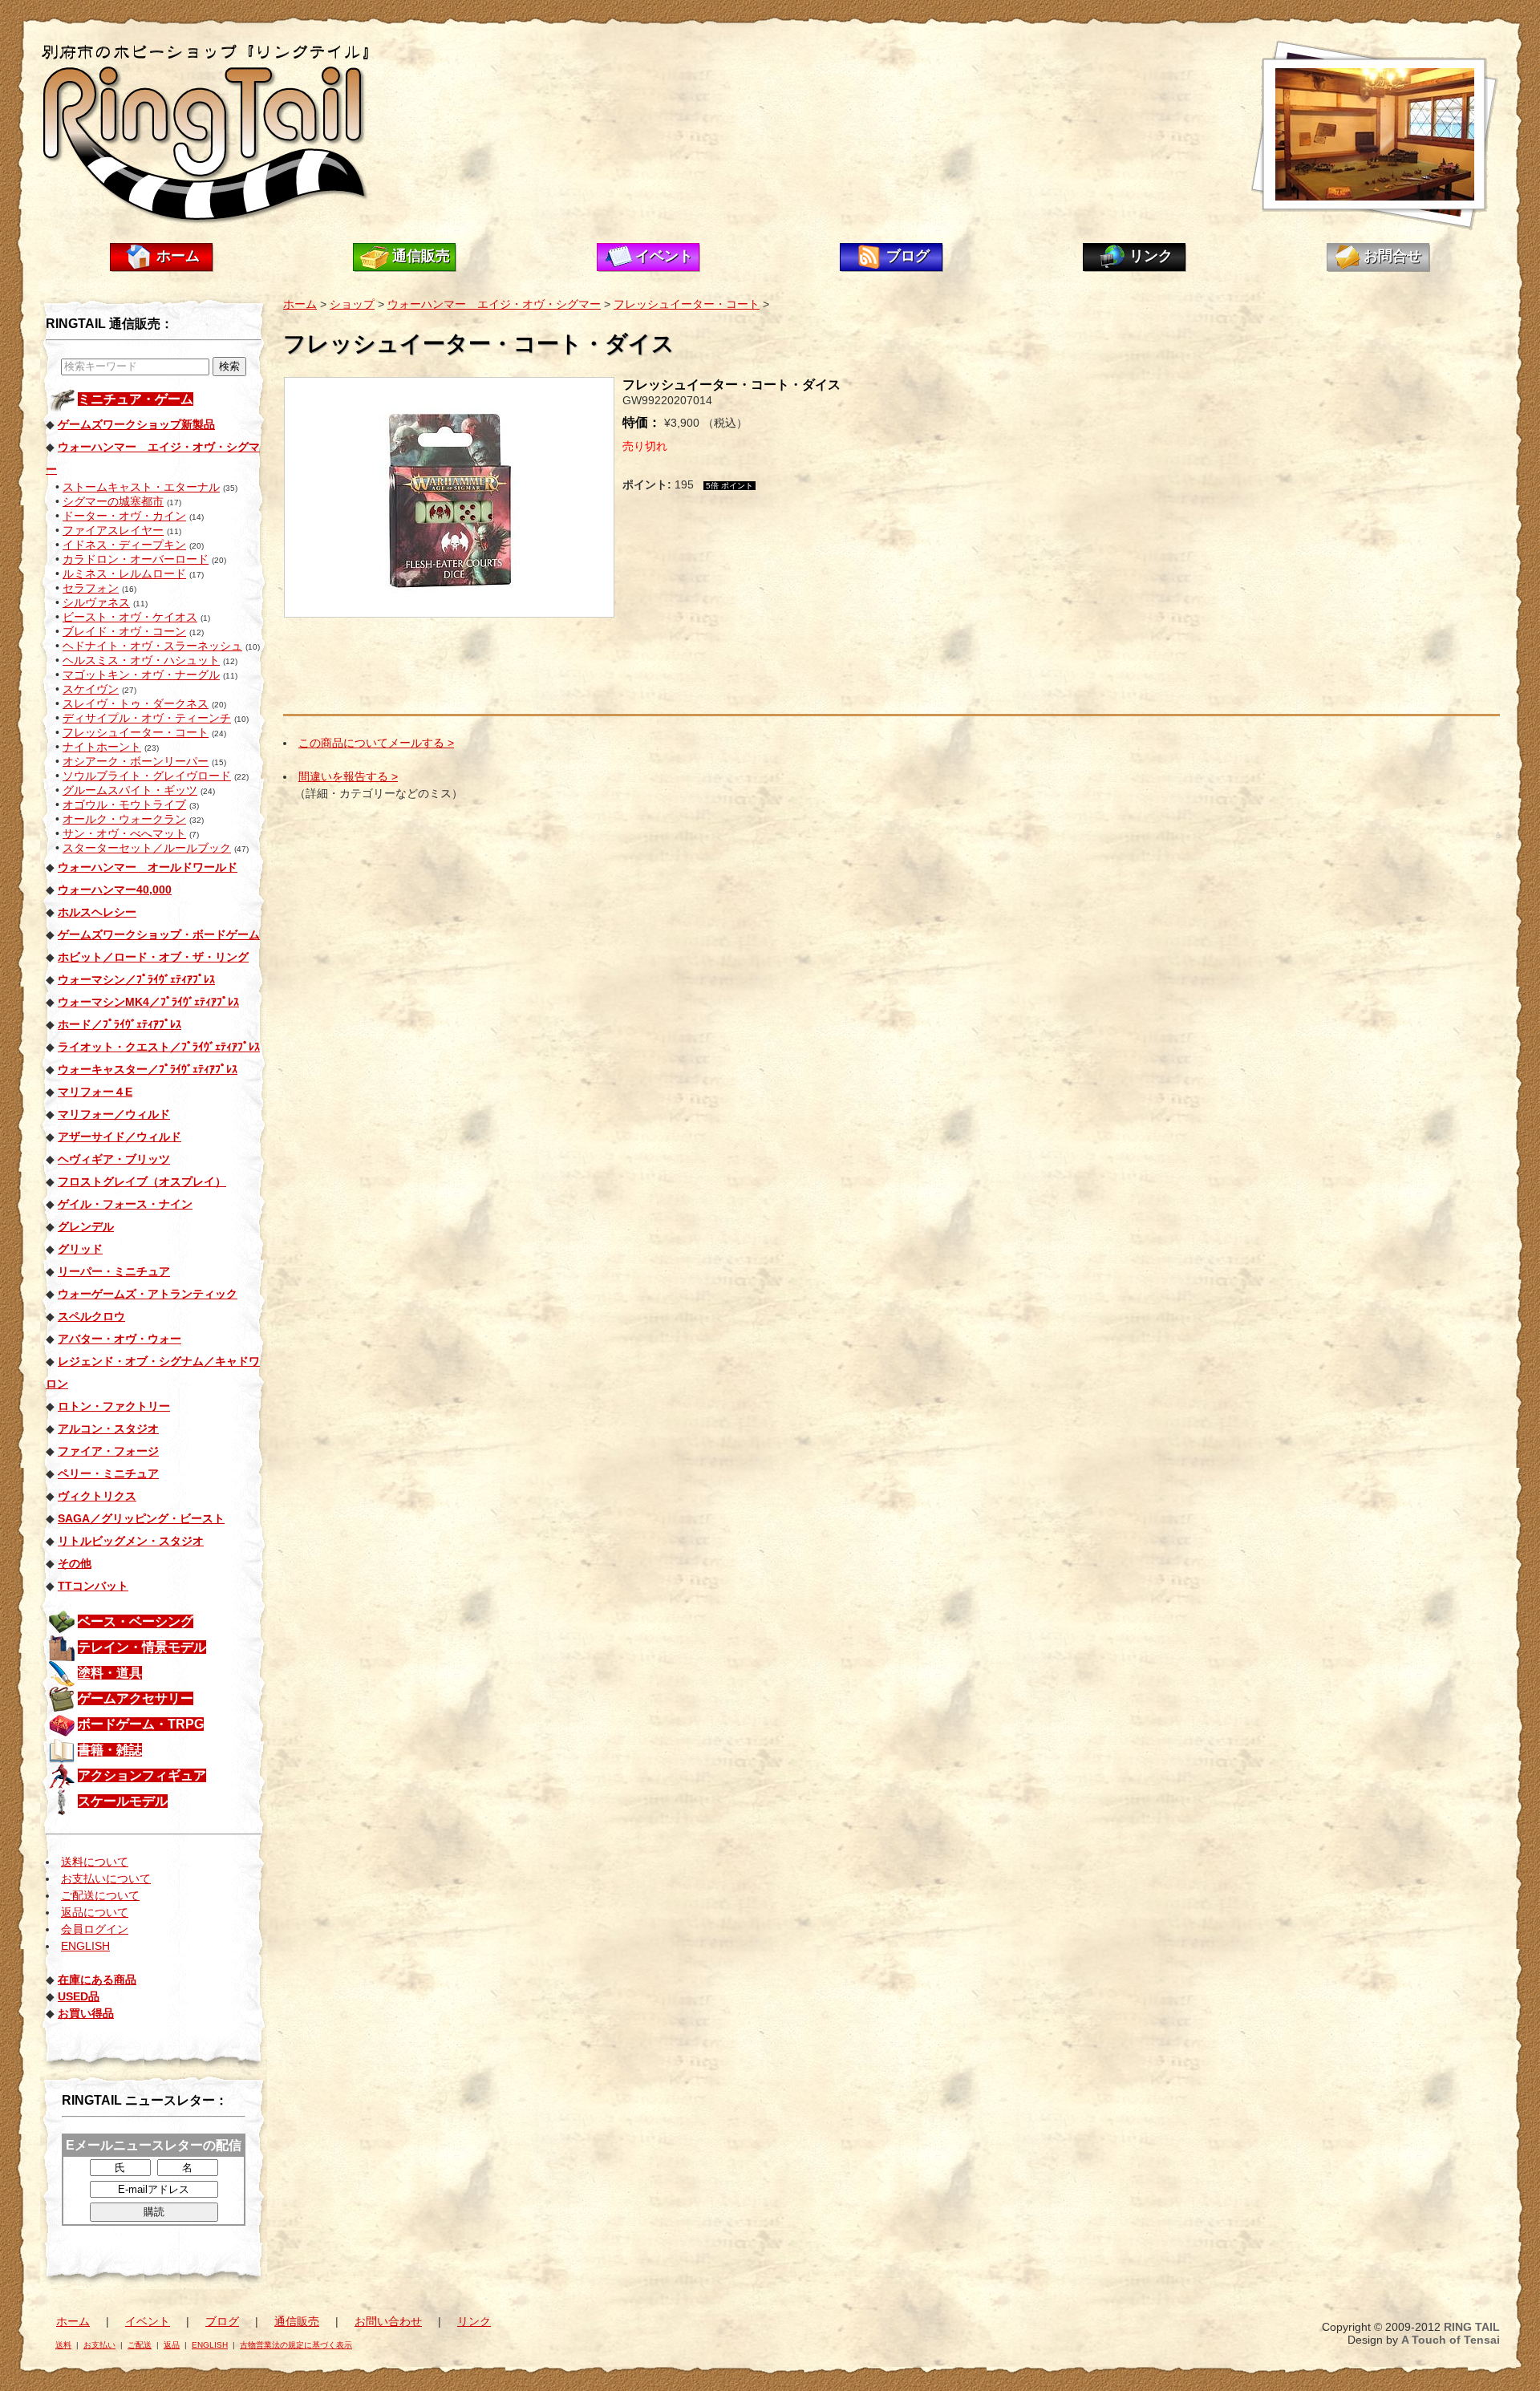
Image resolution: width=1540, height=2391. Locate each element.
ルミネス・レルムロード (124, 573)
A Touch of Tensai (1451, 2340)
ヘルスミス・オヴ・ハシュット (141, 660)
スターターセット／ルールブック (147, 848)
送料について (95, 1862)
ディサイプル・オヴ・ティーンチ (147, 718)
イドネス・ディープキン (124, 545)
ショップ (352, 304)
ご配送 (140, 2345)
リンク (1151, 256)
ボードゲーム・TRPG (141, 1724)
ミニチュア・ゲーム (136, 399)
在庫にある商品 (97, 1980)
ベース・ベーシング (136, 1621)
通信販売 (421, 256)
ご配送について (100, 1895)
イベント (664, 256)
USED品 (79, 1996)
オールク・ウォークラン (124, 819)
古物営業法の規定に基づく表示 (296, 2345)
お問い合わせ (388, 2321)
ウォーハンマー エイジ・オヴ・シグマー (494, 304)
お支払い (99, 2345)
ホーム (178, 256)
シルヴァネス (96, 602)
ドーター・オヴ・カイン (124, 516)
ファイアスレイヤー (113, 530)
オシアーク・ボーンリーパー (136, 761)
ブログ (908, 256)
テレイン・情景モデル (142, 1647)
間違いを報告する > (348, 776)
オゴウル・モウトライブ (124, 804)
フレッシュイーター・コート (136, 732)
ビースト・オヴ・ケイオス (130, 617)
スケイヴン (91, 689)
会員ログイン (95, 1929)
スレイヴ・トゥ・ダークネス (136, 703)
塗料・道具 (110, 1673)
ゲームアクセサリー (136, 1698)
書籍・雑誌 (110, 1750)
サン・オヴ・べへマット (124, 833)
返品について (95, 1912)
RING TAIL (1472, 2327)
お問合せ (1392, 256)
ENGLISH (85, 1946)
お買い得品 (86, 2013)
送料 (63, 2345)
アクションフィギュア (142, 1775)
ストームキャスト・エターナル (141, 487)
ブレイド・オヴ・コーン (124, 631)
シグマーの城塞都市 (113, 501)
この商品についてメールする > (376, 743)
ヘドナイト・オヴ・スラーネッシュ (152, 646)
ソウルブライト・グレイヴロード (147, 776)
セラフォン (91, 588)
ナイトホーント (102, 747)
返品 (172, 2345)
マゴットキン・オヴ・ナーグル (141, 675)
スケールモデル (123, 1801)
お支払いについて (106, 1878)
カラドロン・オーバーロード (136, 559)
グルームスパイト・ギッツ (130, 790)
